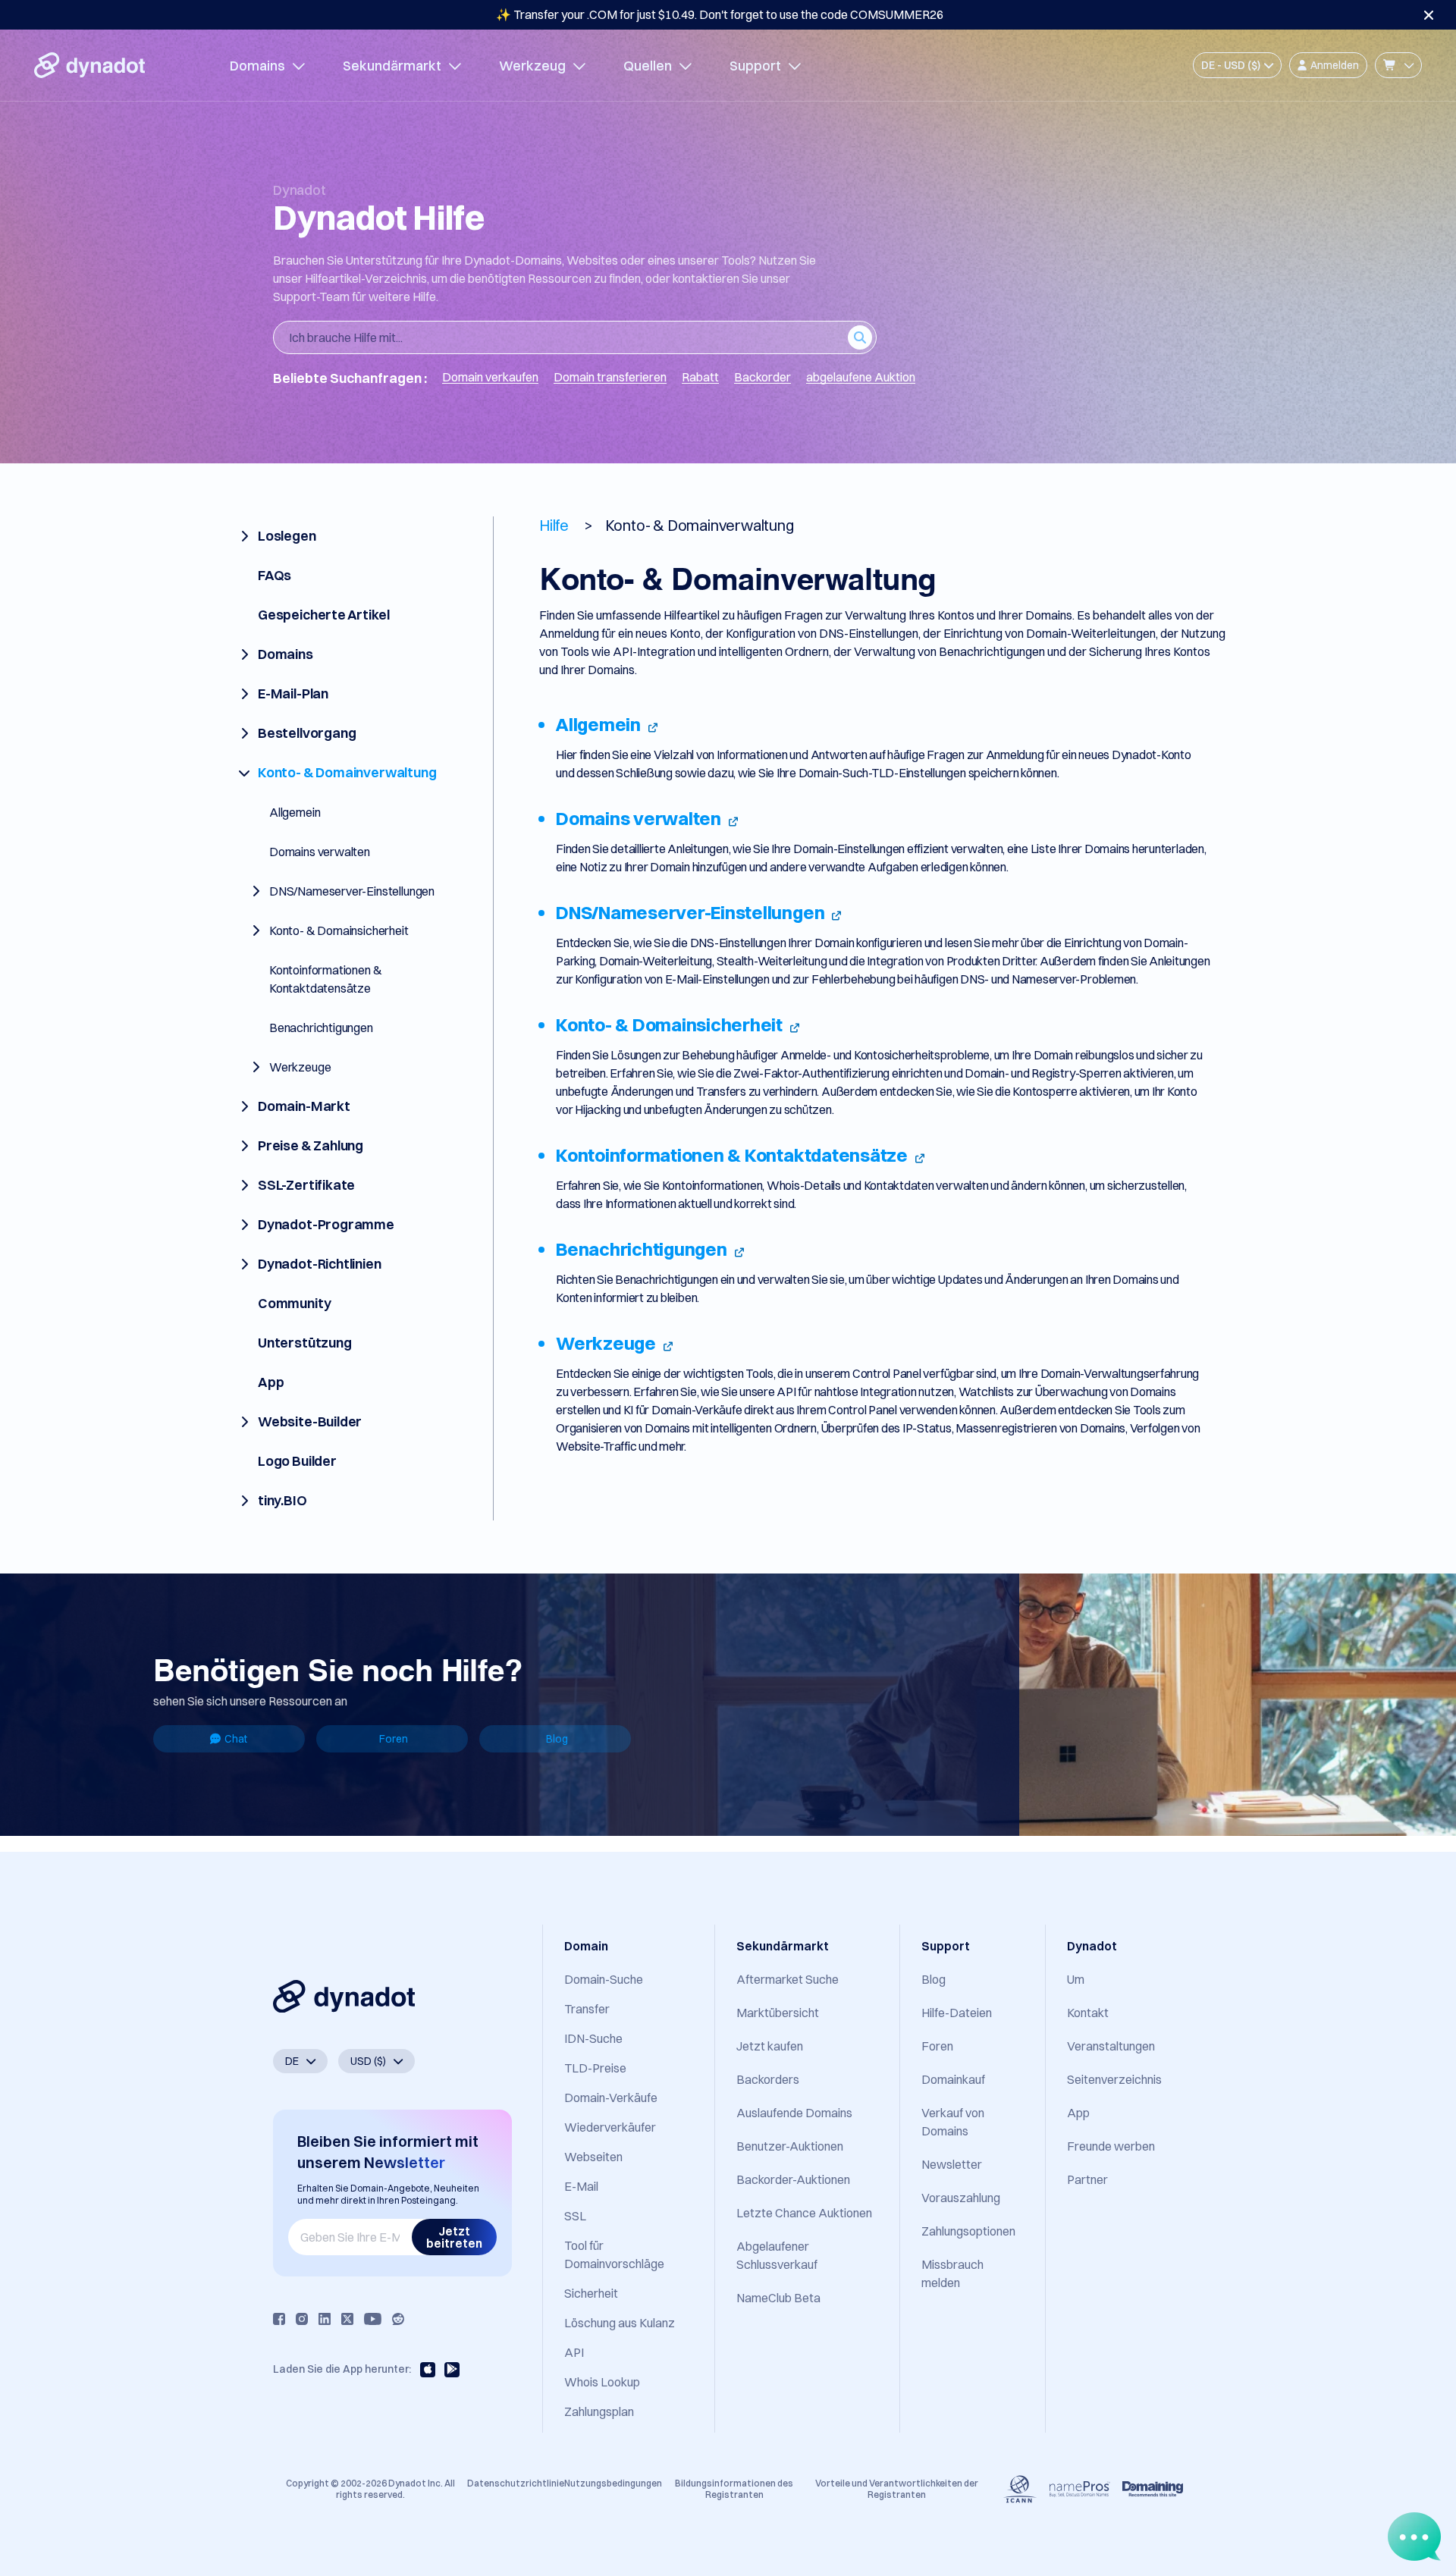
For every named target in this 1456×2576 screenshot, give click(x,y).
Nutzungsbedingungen (613, 2483)
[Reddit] (398, 2319)
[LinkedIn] (325, 2319)
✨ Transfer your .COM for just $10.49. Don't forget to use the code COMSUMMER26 (720, 14)
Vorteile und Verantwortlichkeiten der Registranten (897, 2488)
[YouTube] (373, 2319)
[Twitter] (347, 2319)
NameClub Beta (778, 2298)
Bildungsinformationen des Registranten (734, 2488)
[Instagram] (302, 2319)
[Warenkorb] (1398, 65)
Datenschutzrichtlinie (516, 2483)
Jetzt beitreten (454, 2237)
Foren (394, 1739)
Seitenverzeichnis (1114, 2079)
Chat (236, 1739)
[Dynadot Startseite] (89, 65)
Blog (557, 1739)
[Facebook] (279, 2319)
